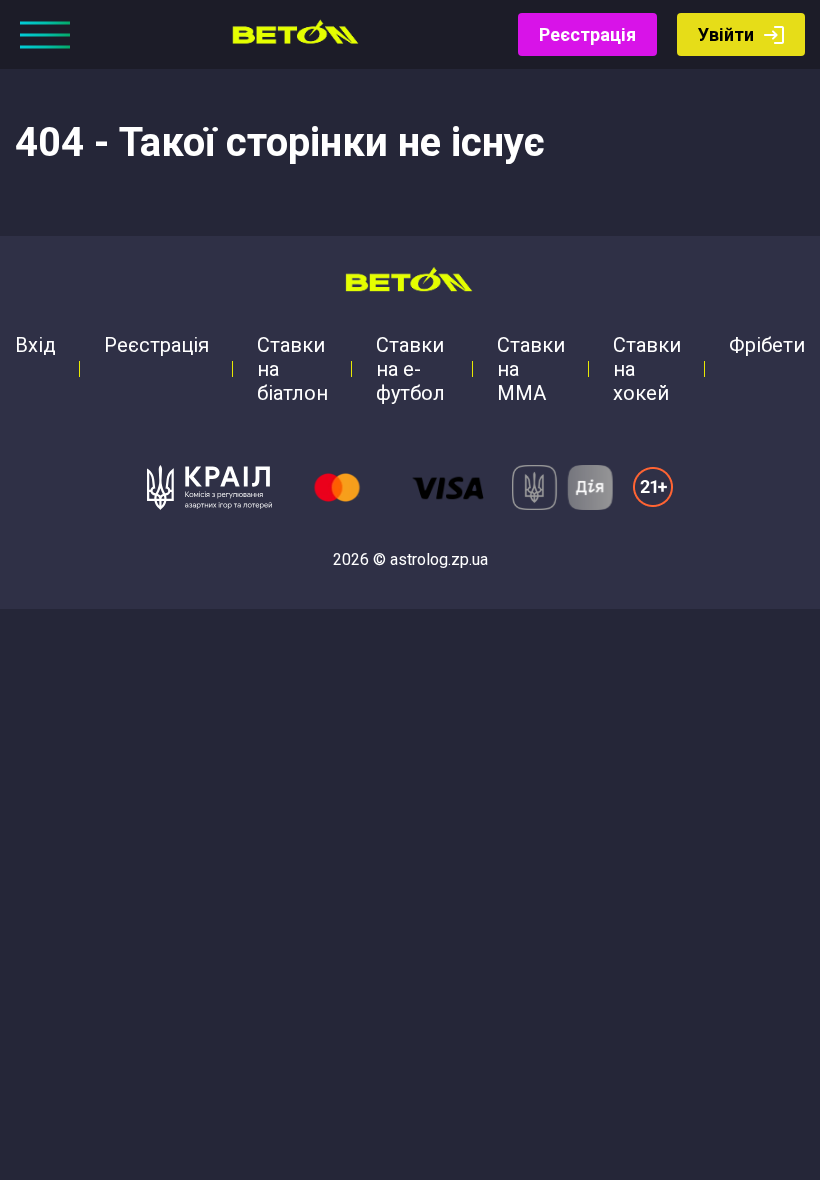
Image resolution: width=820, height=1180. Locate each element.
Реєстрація (587, 34)
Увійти (726, 34)
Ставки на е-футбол (410, 369)
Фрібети (767, 345)
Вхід (35, 345)
